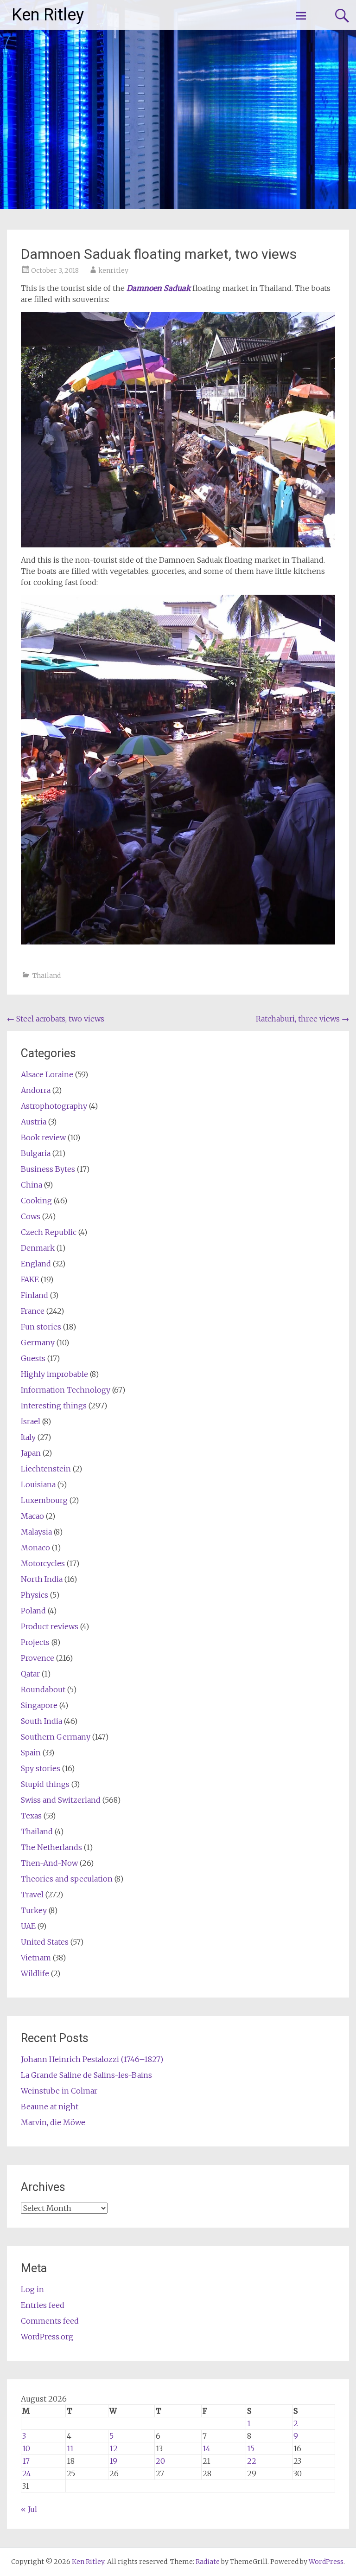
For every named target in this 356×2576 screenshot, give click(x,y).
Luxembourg (44, 1500)
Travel (32, 1895)
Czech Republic (49, 1232)
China (32, 1185)
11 (70, 2448)
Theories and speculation (67, 1879)
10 (26, 2448)
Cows (31, 1216)
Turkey (34, 1910)
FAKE (30, 1279)
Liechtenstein (46, 1469)
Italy (28, 1437)
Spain (31, 1753)
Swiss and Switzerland (61, 1800)
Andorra (36, 1090)
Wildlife (35, 1973)
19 (113, 2461)
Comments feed (50, 2321)
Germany (38, 1343)
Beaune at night (50, 2107)
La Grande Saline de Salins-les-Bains (86, 2075)
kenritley (113, 270)
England (36, 1264)
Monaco (35, 1548)
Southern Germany (56, 1737)
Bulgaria (36, 1153)
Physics (35, 1595)
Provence (38, 1658)
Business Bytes (48, 1169)
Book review (43, 1137)
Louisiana (38, 1484)
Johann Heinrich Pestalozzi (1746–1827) (92, 2059)
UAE (28, 1926)
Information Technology (66, 1390)
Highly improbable (54, 1374)
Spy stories (41, 1768)
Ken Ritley (48, 15)
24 (27, 2473)
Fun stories (41, 1327)
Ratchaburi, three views (302, 1019)
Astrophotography (54, 1106)
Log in (32, 2289)
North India (42, 1579)
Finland (35, 1295)
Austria (34, 1122)
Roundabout (43, 1689)
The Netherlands (51, 1847)
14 (207, 2448)
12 (114, 2448)
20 (160, 2461)
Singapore (39, 1705)
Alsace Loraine (47, 1074)
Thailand (47, 976)
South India (41, 1721)
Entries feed (43, 2305)
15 (251, 2448)
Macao (32, 1516)
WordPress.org (47, 2337)
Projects (35, 1642)
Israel (31, 1421)
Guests (33, 1358)
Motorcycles (43, 1563)
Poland (33, 1611)
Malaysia (36, 1532)
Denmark (38, 1248)
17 (26, 2461)
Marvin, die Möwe (53, 2122)
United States (45, 1942)
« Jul (29, 2509)
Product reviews (50, 1626)
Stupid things (45, 1784)
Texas (31, 1816)
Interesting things (54, 1406)
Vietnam (36, 1958)
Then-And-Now (49, 1863)
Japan (31, 1453)
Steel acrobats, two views (56, 1019)
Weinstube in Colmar (59, 2091)
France (33, 1311)
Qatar (30, 1674)
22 (252, 2461)
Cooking (36, 1201)
